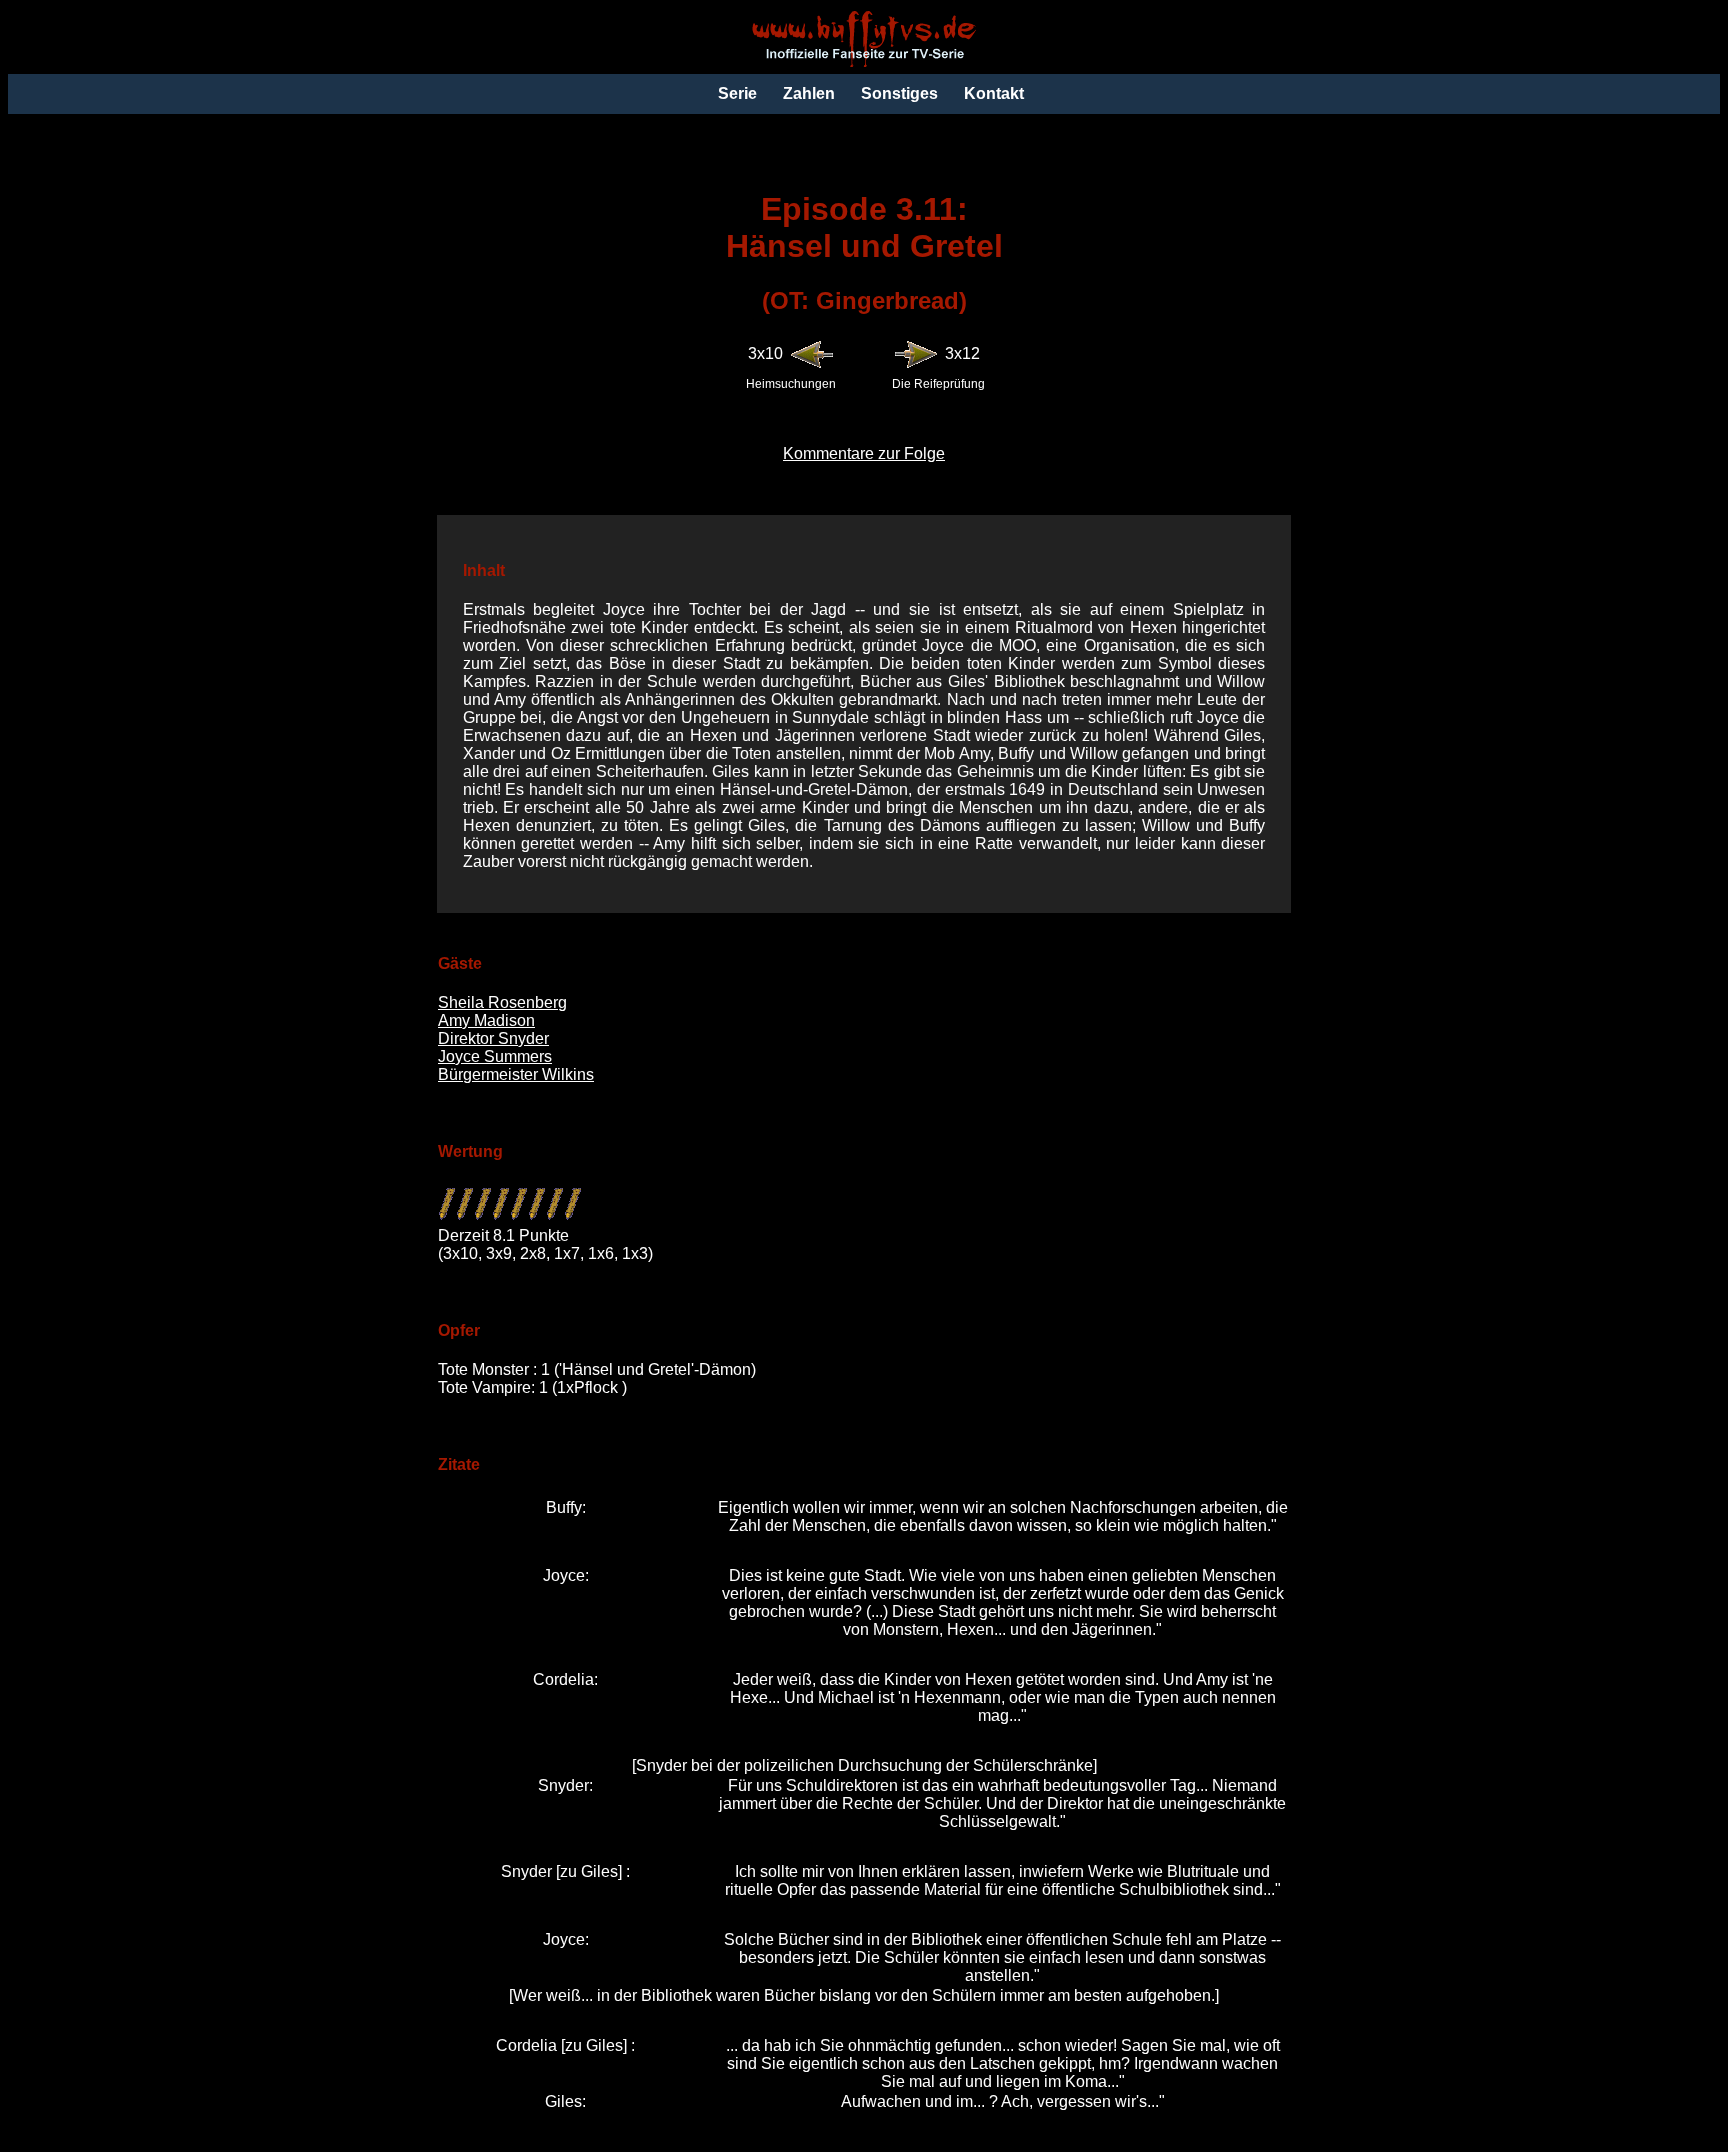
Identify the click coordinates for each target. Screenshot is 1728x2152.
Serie (737, 93)
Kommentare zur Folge (864, 453)
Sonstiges (899, 93)
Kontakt (994, 93)
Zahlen (809, 93)
